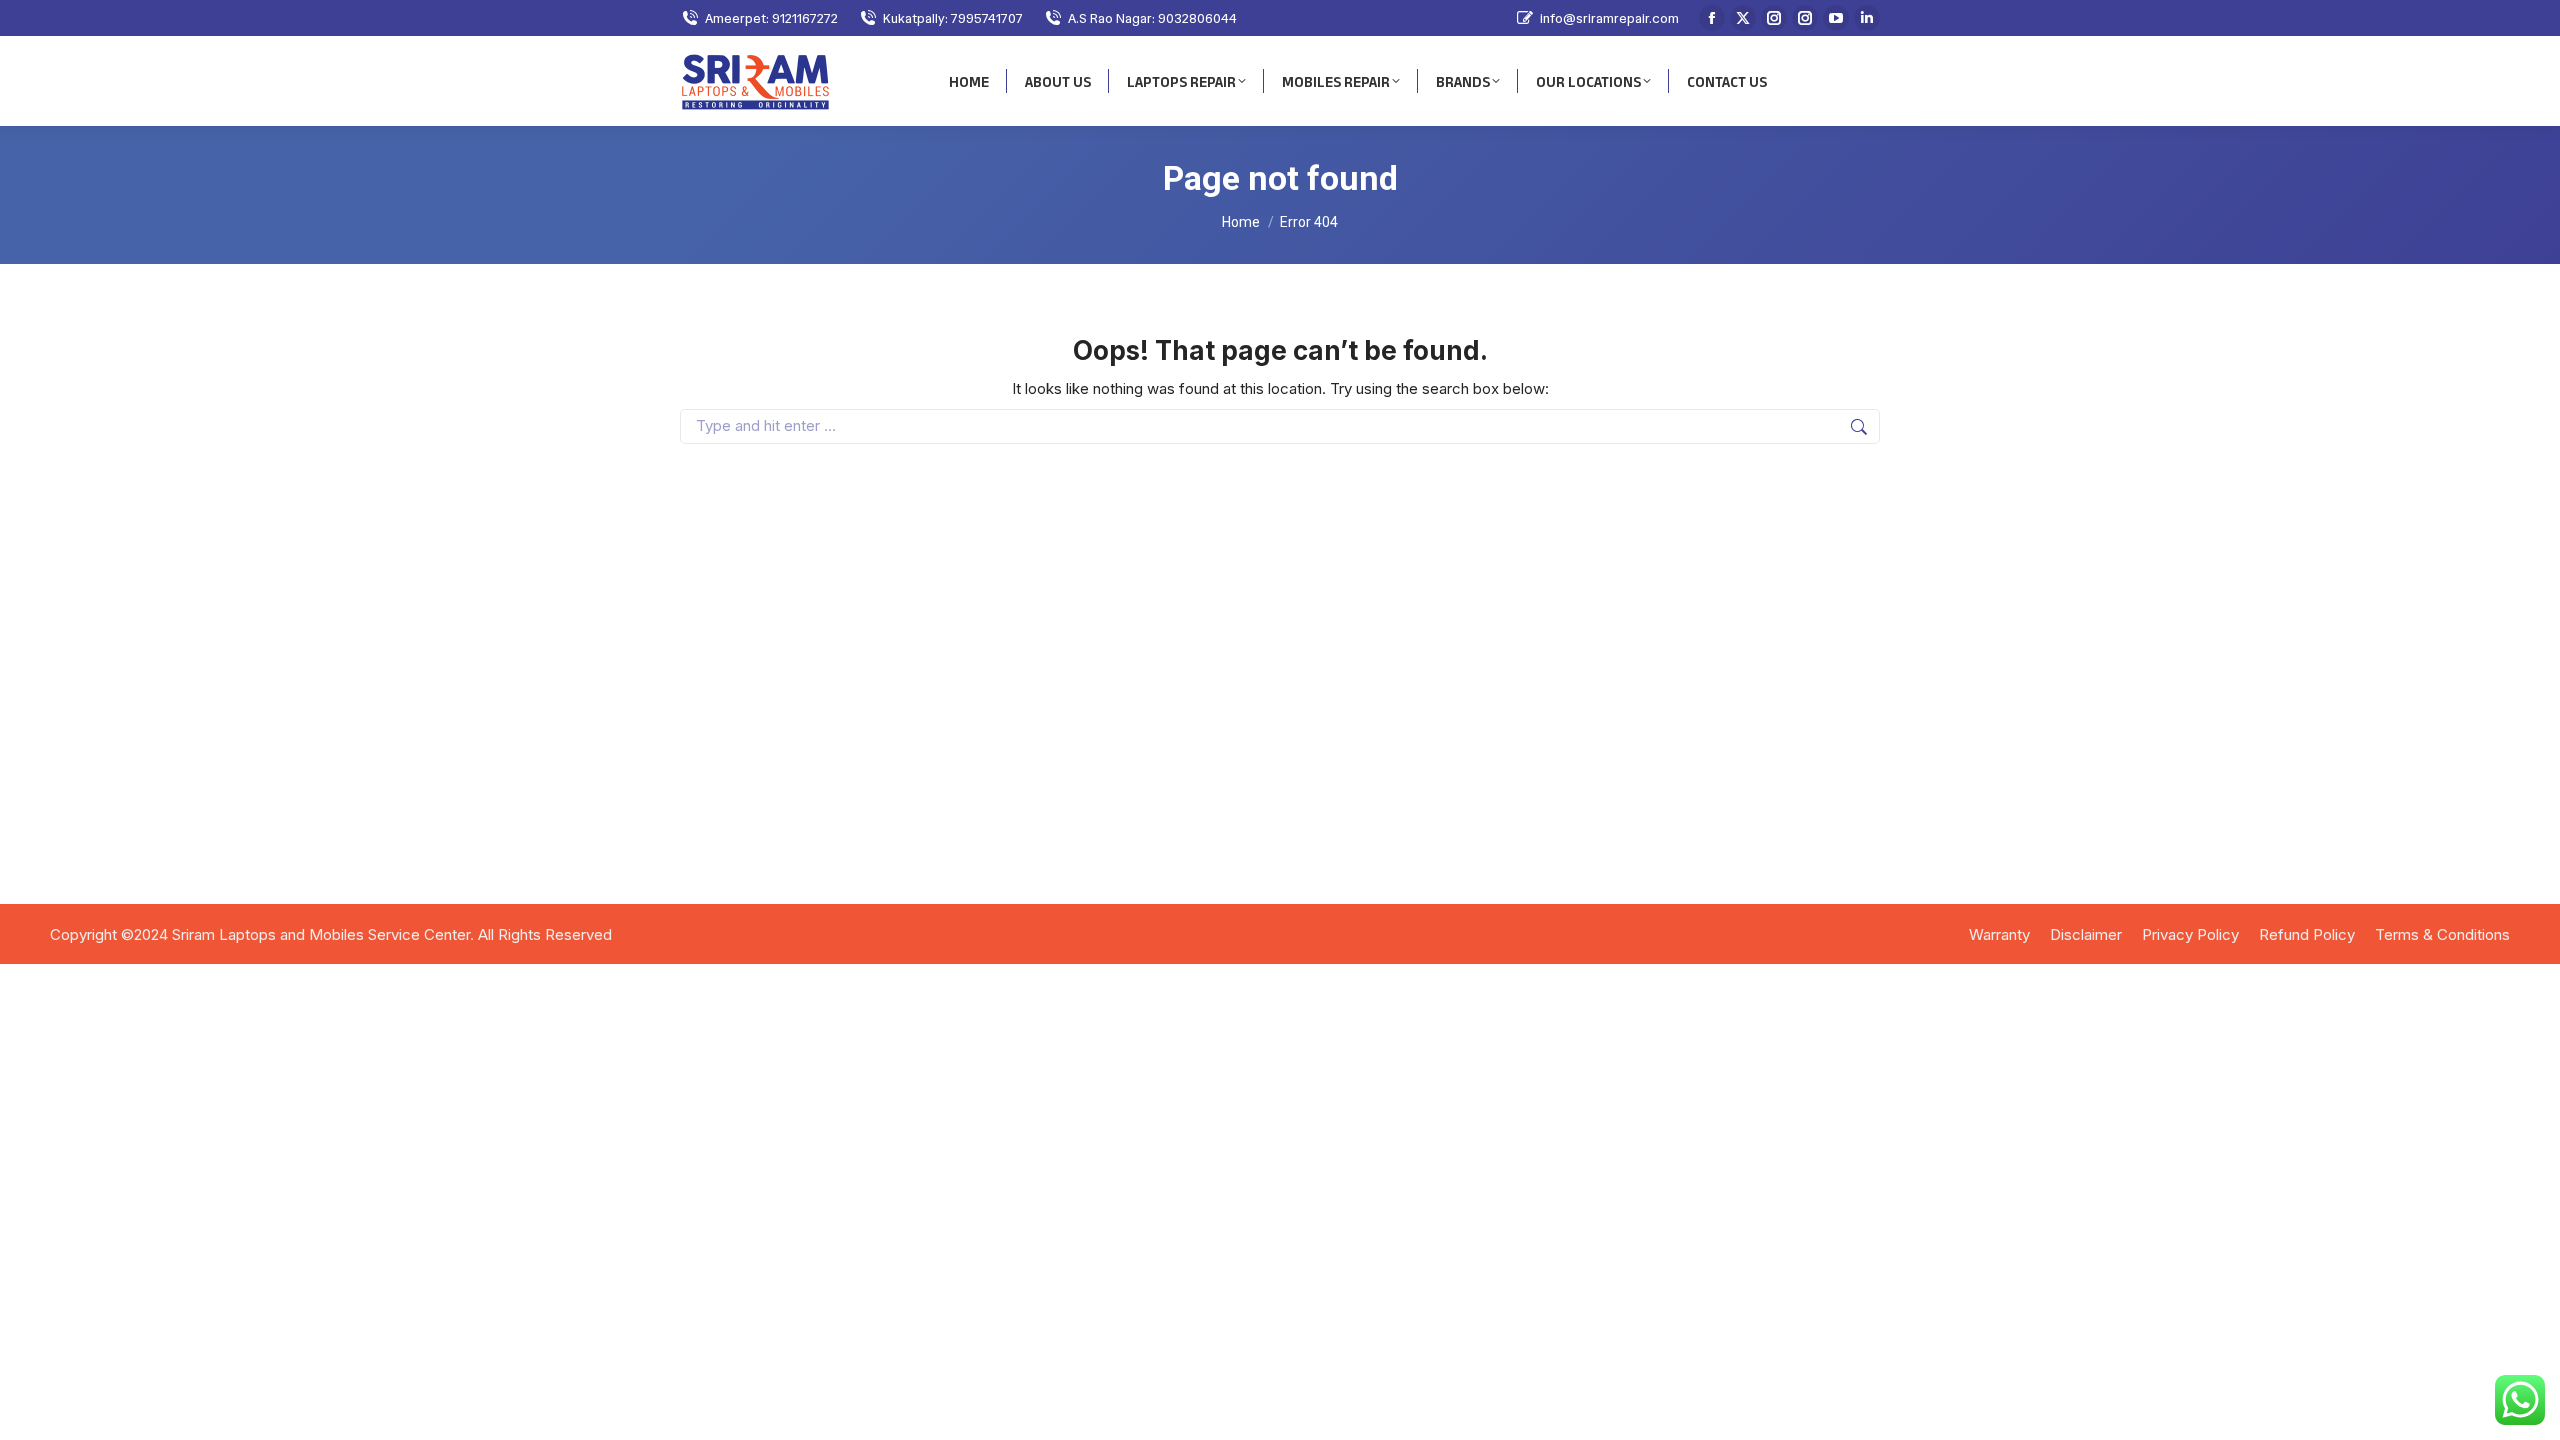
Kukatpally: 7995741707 (953, 18)
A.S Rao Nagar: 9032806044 (1152, 18)
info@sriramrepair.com (1609, 18)
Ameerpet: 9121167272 (771, 18)
